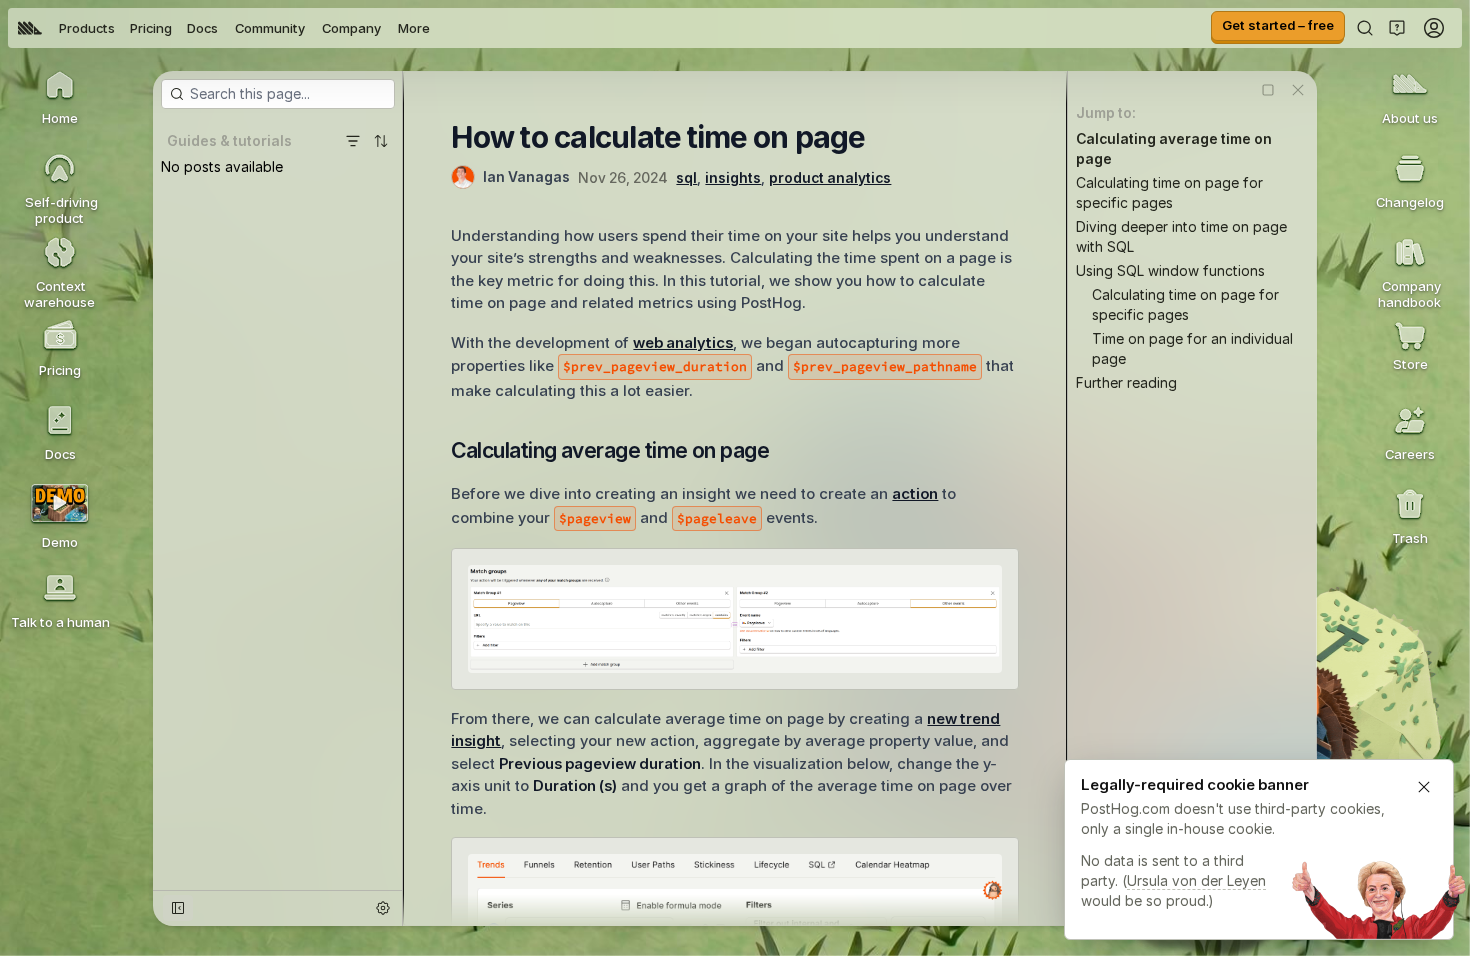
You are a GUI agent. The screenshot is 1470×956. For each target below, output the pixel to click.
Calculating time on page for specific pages (1169, 192)
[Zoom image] (734, 619)
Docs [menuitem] (202, 28)
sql (686, 177)
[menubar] (224, 28)
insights (733, 177)
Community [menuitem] (270, 28)
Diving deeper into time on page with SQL (1181, 236)
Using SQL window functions (1170, 270)
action (915, 493)
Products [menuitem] (87, 28)
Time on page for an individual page (1192, 348)
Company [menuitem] (351, 28)
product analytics (830, 177)
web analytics (683, 342)
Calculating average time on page (1174, 148)
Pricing (151, 28)
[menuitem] (30, 28)
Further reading (1126, 382)
